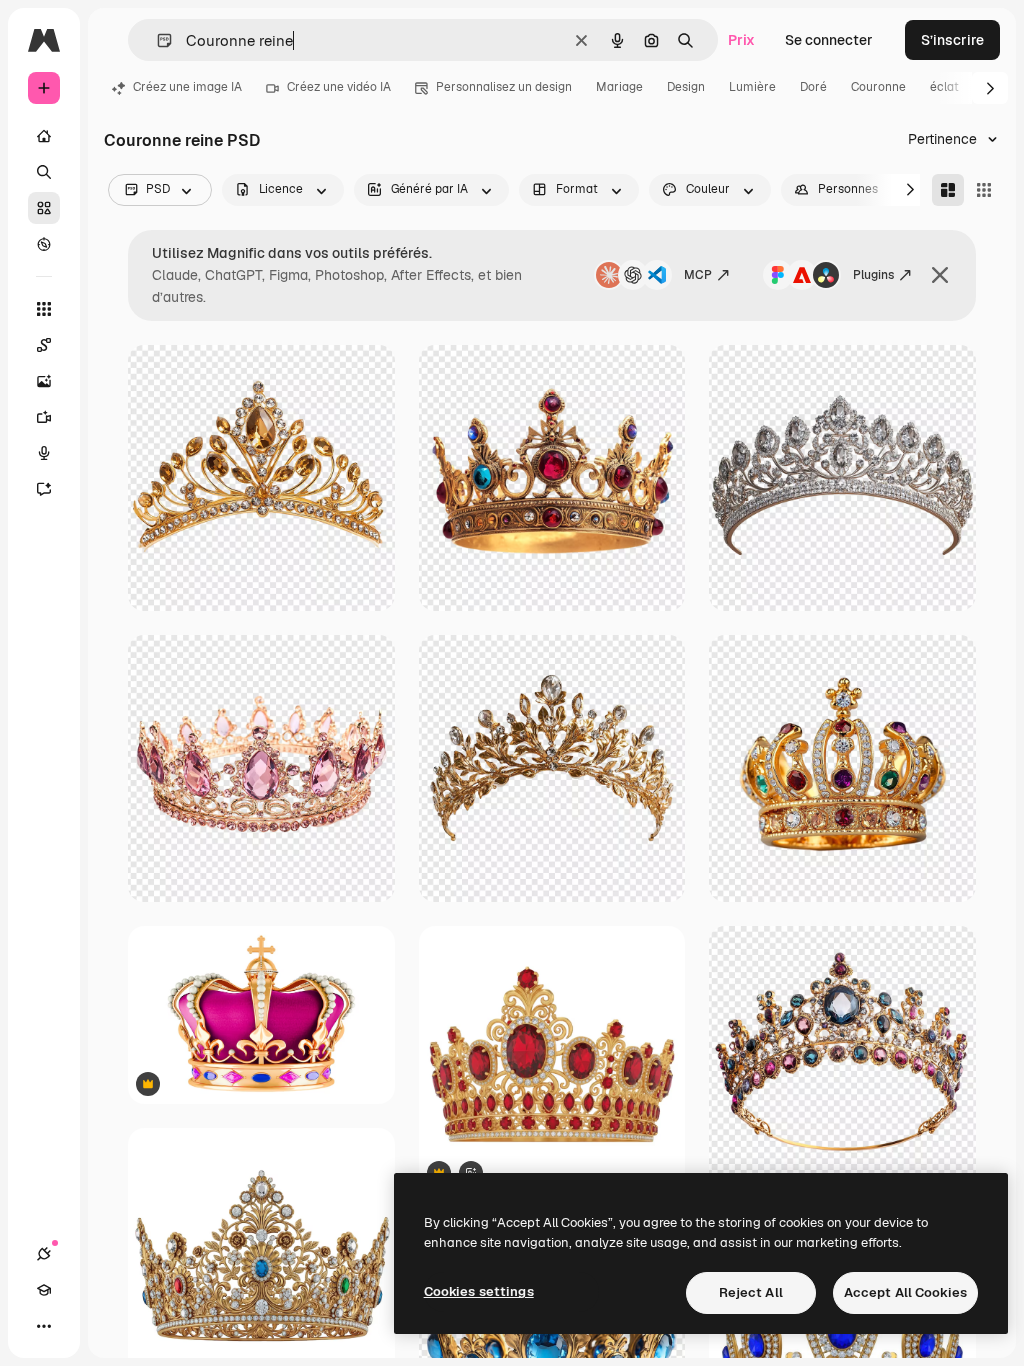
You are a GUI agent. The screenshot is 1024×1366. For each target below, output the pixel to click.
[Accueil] (44, 136)
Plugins (873, 275)
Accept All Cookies (905, 1292)
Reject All (751, 1292)
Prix (741, 40)
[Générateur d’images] (44, 381)
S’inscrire (952, 40)
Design (686, 87)
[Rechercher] (44, 172)
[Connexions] (44, 1254)
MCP (698, 275)
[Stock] (44, 208)
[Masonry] (948, 190)
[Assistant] (44, 489)
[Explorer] (44, 244)
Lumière (752, 87)
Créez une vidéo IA (339, 87)
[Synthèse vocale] (44, 453)
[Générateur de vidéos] (44, 417)
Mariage (619, 87)
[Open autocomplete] (156, 40)
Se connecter (829, 40)
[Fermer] (940, 275)
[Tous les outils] (44, 309)
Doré (813, 87)
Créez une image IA (187, 87)
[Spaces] (44, 345)
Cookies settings (479, 1291)
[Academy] (44, 1290)
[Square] (984, 190)
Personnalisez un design (504, 87)
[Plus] (44, 1326)
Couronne (878, 87)
